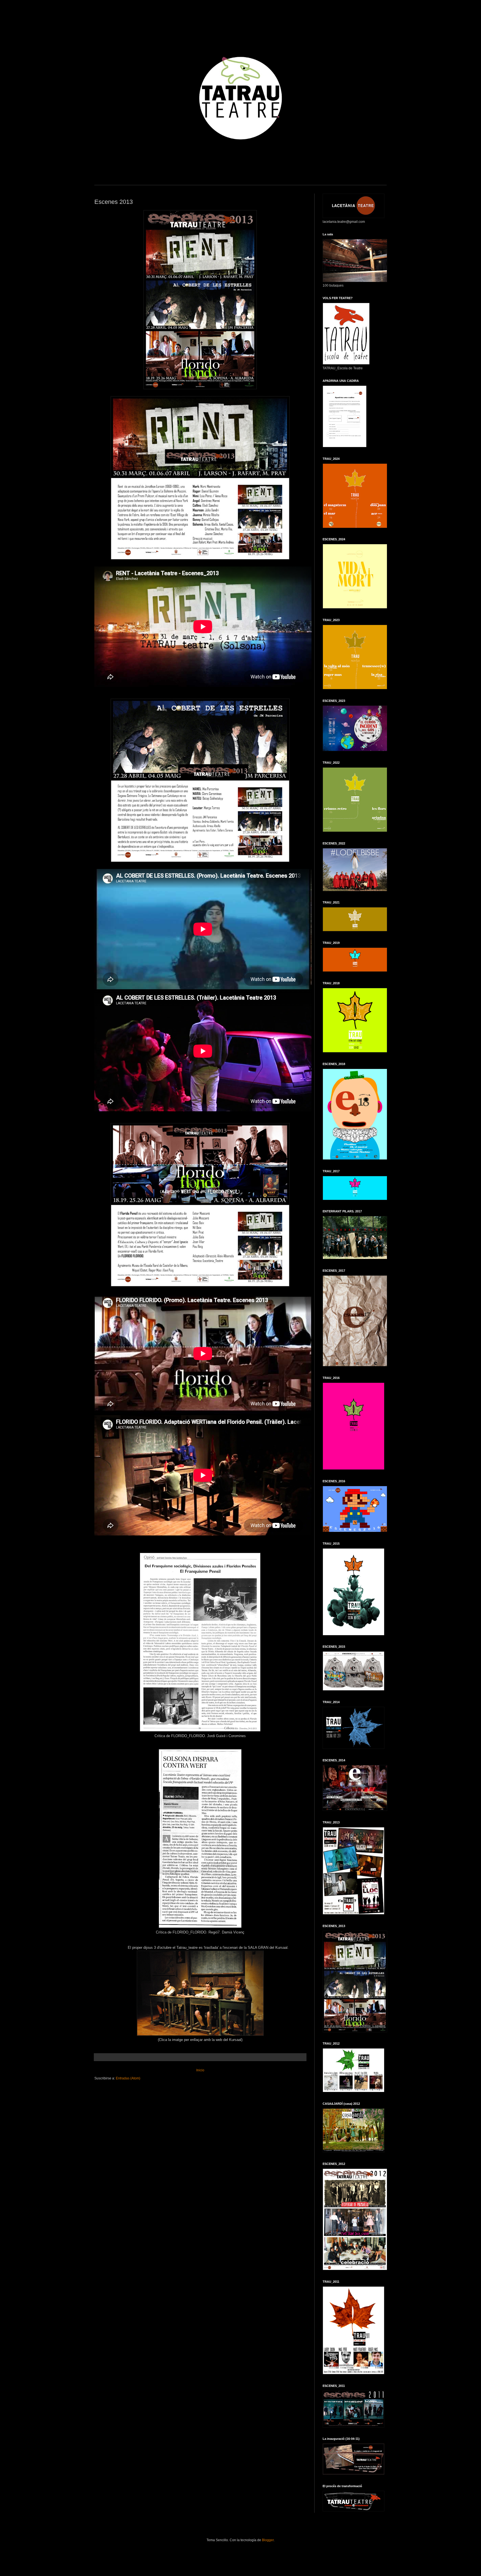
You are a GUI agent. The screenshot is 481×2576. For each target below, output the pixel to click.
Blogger (268, 2540)
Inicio (200, 2070)
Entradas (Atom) (128, 2078)
